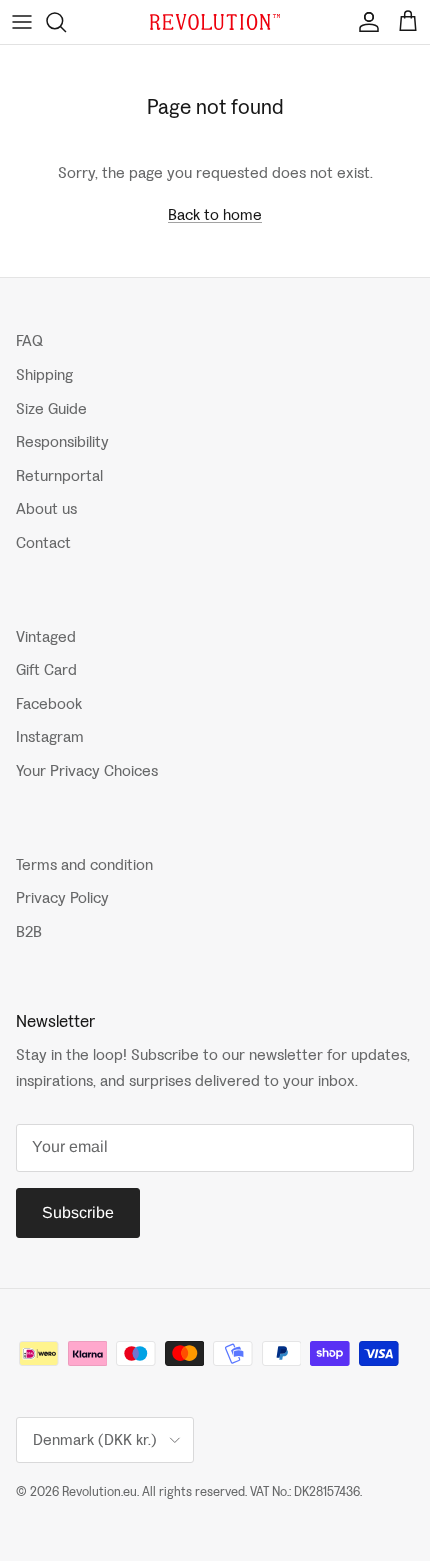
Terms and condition (84, 864)
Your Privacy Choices (87, 770)
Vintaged (46, 636)
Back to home (215, 214)
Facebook (49, 703)
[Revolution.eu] (215, 22)
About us (46, 508)
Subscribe (78, 1212)
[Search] (66, 22)
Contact (43, 542)
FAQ (29, 340)
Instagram (50, 736)
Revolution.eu (99, 1491)
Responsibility (62, 441)
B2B (29, 931)
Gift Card (46, 669)
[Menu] (22, 22)
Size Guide (51, 408)
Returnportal (59, 475)
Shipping (44, 374)
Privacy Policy (62, 897)
